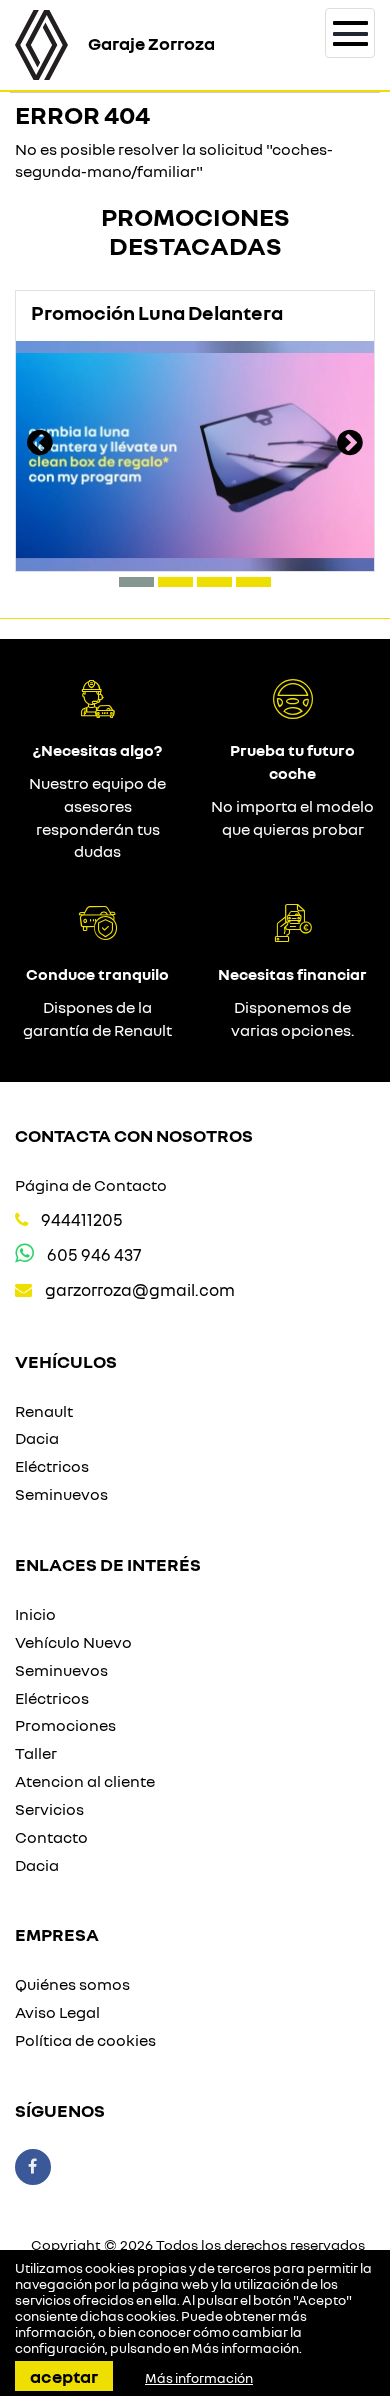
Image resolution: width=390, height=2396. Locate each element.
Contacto (51, 1837)
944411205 (82, 1219)
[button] (136, 582)
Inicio (35, 1614)
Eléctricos (52, 1466)
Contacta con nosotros (134, 1135)
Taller (36, 1753)
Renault (44, 1411)
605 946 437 (94, 1254)
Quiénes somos (72, 1984)
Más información (245, 2348)
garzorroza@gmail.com (140, 1289)
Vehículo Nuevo (73, 1642)
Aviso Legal (57, 2012)
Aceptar (64, 2376)
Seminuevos (61, 1494)
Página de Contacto (91, 1185)
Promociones (65, 1725)
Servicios (49, 1809)
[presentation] (40, 445)
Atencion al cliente (85, 1781)
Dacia (37, 1438)
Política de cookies (85, 2040)
